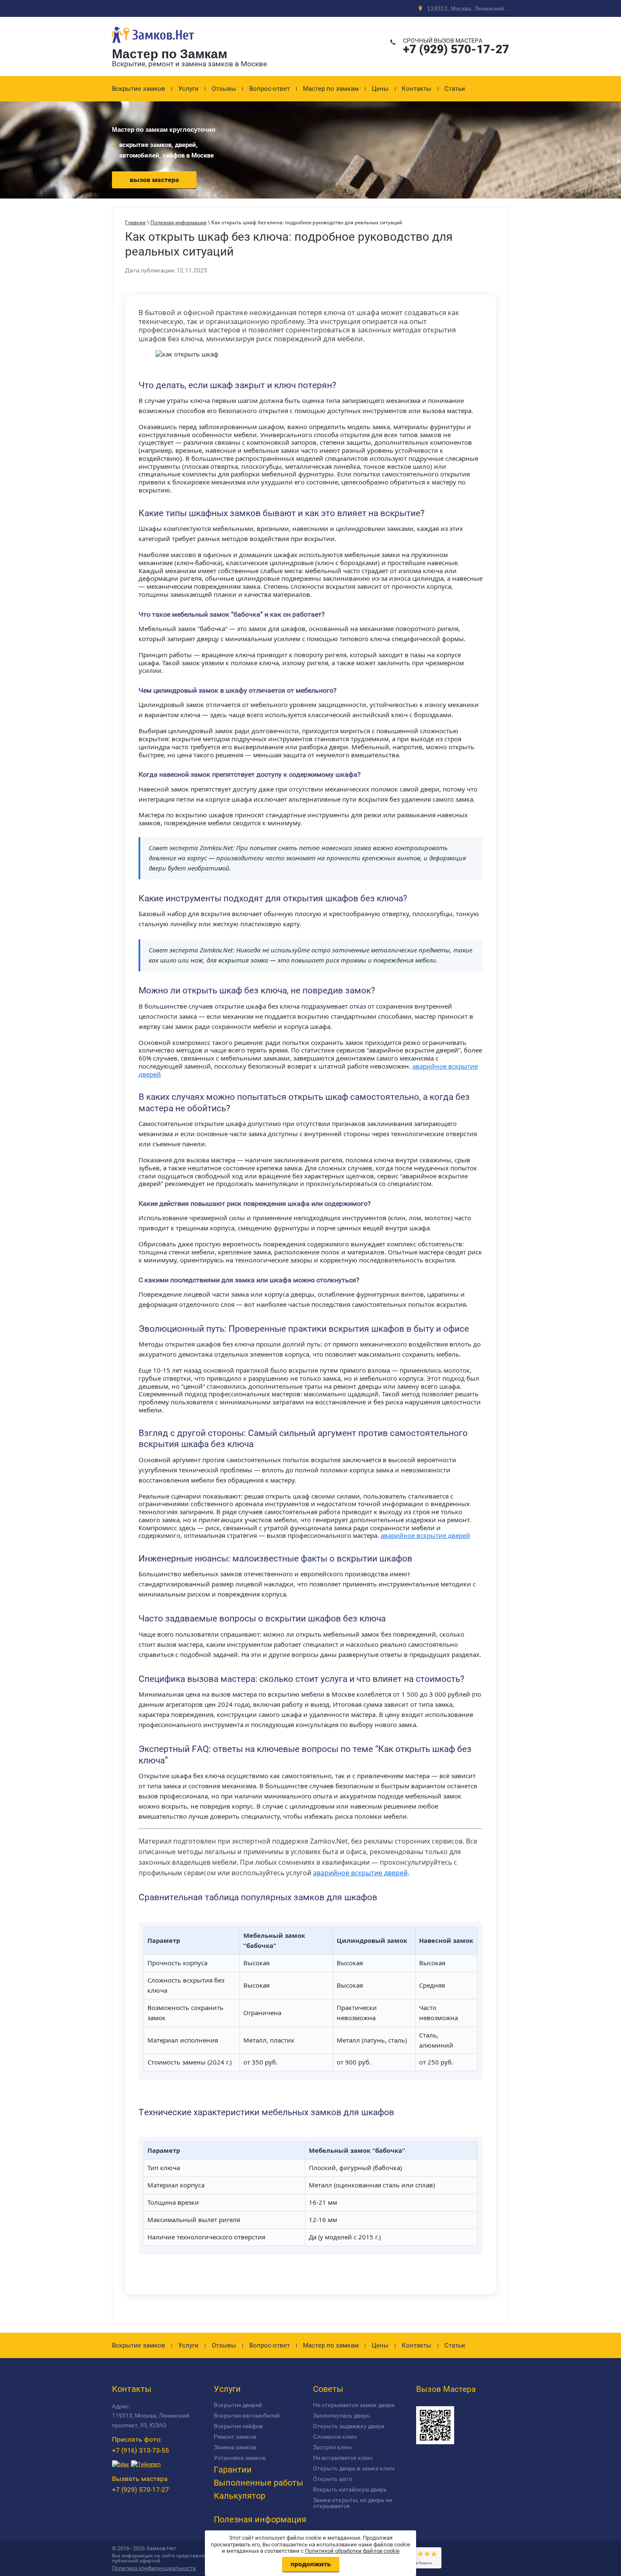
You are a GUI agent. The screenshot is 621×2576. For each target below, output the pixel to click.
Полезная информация (260, 2519)
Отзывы (224, 89)
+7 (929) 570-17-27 (456, 49)
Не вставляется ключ (343, 2458)
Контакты (417, 89)
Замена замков (235, 2447)
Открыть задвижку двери (349, 2426)
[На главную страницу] (153, 44)
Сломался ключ (335, 2437)
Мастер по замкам (331, 89)
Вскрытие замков (139, 89)
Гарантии (233, 2470)
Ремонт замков (235, 2437)
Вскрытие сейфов (238, 2426)
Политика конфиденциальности (154, 2568)
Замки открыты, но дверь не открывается (353, 2503)
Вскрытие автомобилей (247, 2416)
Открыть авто (333, 2479)
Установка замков (240, 2458)
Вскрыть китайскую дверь (350, 2489)
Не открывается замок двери (354, 2405)
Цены (380, 89)
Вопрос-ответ (270, 89)
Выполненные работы (259, 2483)
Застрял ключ (332, 2447)
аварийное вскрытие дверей (425, 1535)
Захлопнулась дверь (342, 2416)
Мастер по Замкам (170, 54)
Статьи (455, 89)
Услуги (188, 89)
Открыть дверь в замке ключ (354, 2468)
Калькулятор (240, 2496)
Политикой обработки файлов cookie (352, 2551)
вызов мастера (154, 180)
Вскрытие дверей (238, 2405)
